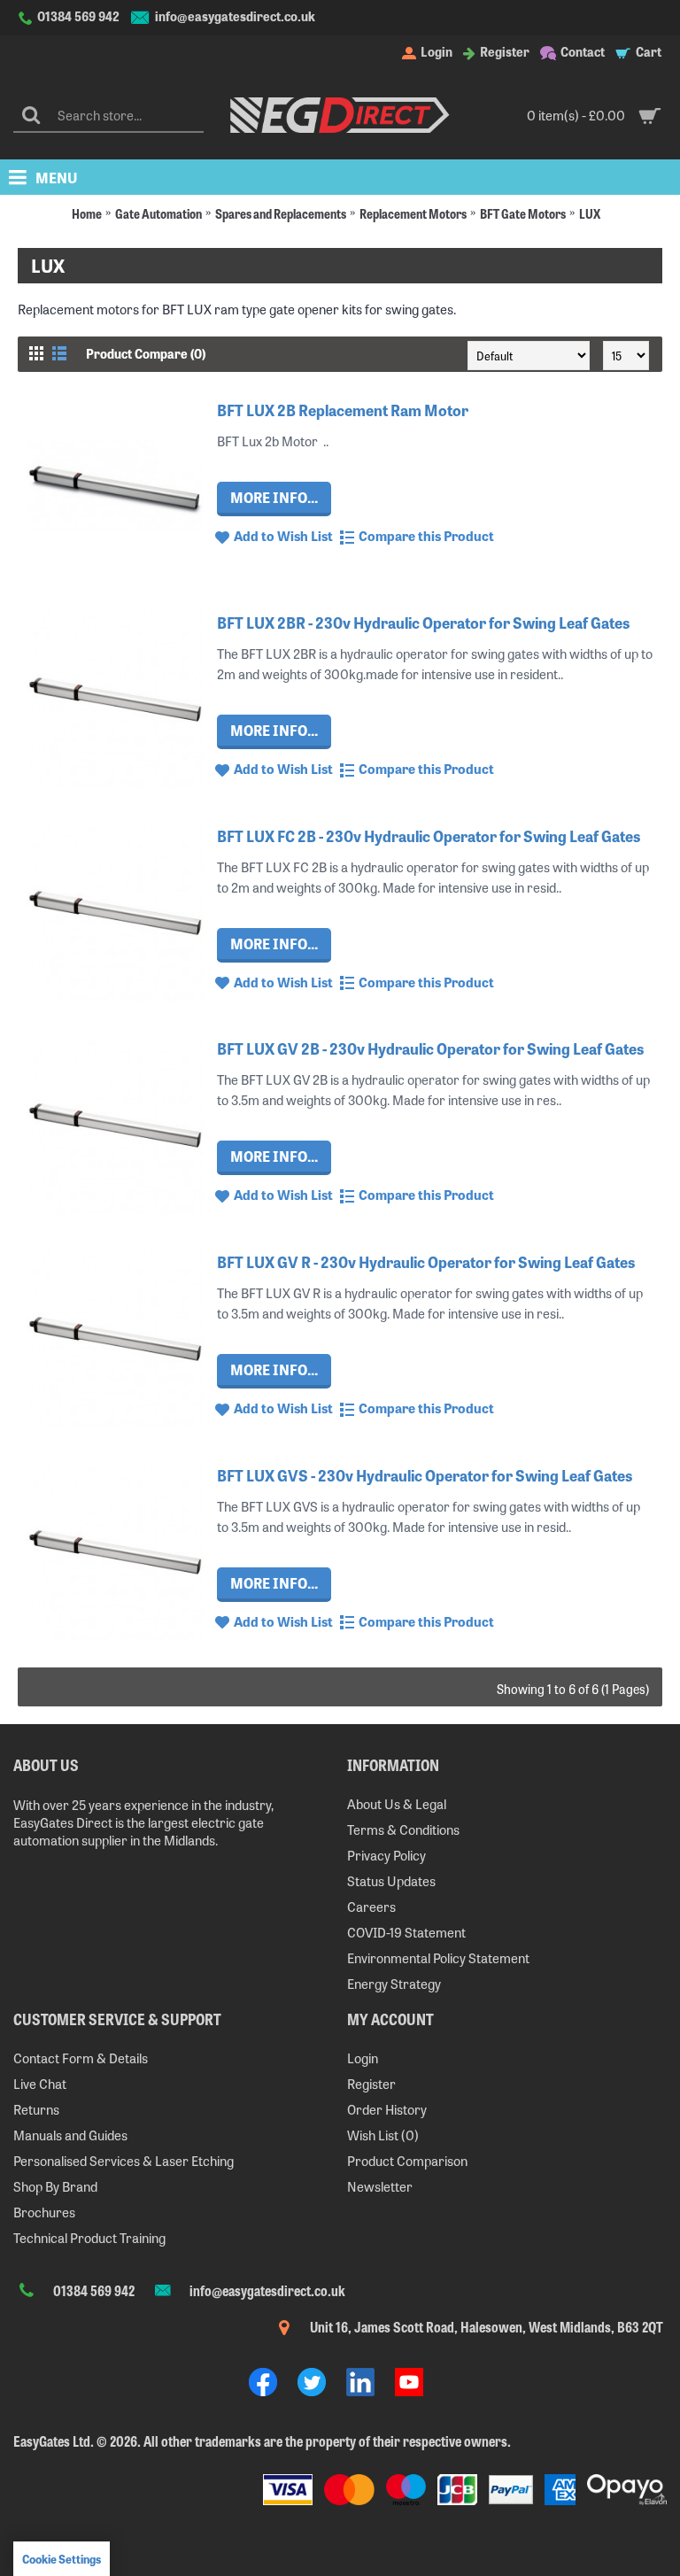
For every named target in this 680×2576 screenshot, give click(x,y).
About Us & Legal (397, 1803)
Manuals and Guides (70, 2135)
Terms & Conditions (403, 1829)
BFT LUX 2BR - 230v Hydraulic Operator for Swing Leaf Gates (423, 622)
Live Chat (40, 2083)
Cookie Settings (62, 2559)
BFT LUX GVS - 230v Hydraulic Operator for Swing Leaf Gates (425, 1475)
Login (363, 2058)
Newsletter (380, 2186)
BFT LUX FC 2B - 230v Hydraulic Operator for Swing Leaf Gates (429, 835)
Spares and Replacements (281, 213)
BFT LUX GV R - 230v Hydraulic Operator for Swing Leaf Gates (426, 1261)
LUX (590, 213)
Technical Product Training (89, 2237)
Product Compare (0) (146, 353)
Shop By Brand (55, 2186)
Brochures (44, 2212)
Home (87, 213)
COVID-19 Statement (406, 1932)
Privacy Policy (386, 1855)
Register (371, 2083)
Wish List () (383, 2135)
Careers (371, 1906)
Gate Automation (158, 213)
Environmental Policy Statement (438, 1957)
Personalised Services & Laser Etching (124, 2160)
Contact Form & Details (81, 2058)
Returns (36, 2109)
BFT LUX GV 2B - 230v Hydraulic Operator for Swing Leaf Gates (430, 1048)
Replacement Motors (413, 213)
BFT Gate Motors (523, 213)
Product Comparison (407, 2160)
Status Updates (391, 1880)
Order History (387, 2109)
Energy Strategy (394, 1983)
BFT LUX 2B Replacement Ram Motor (343, 410)
